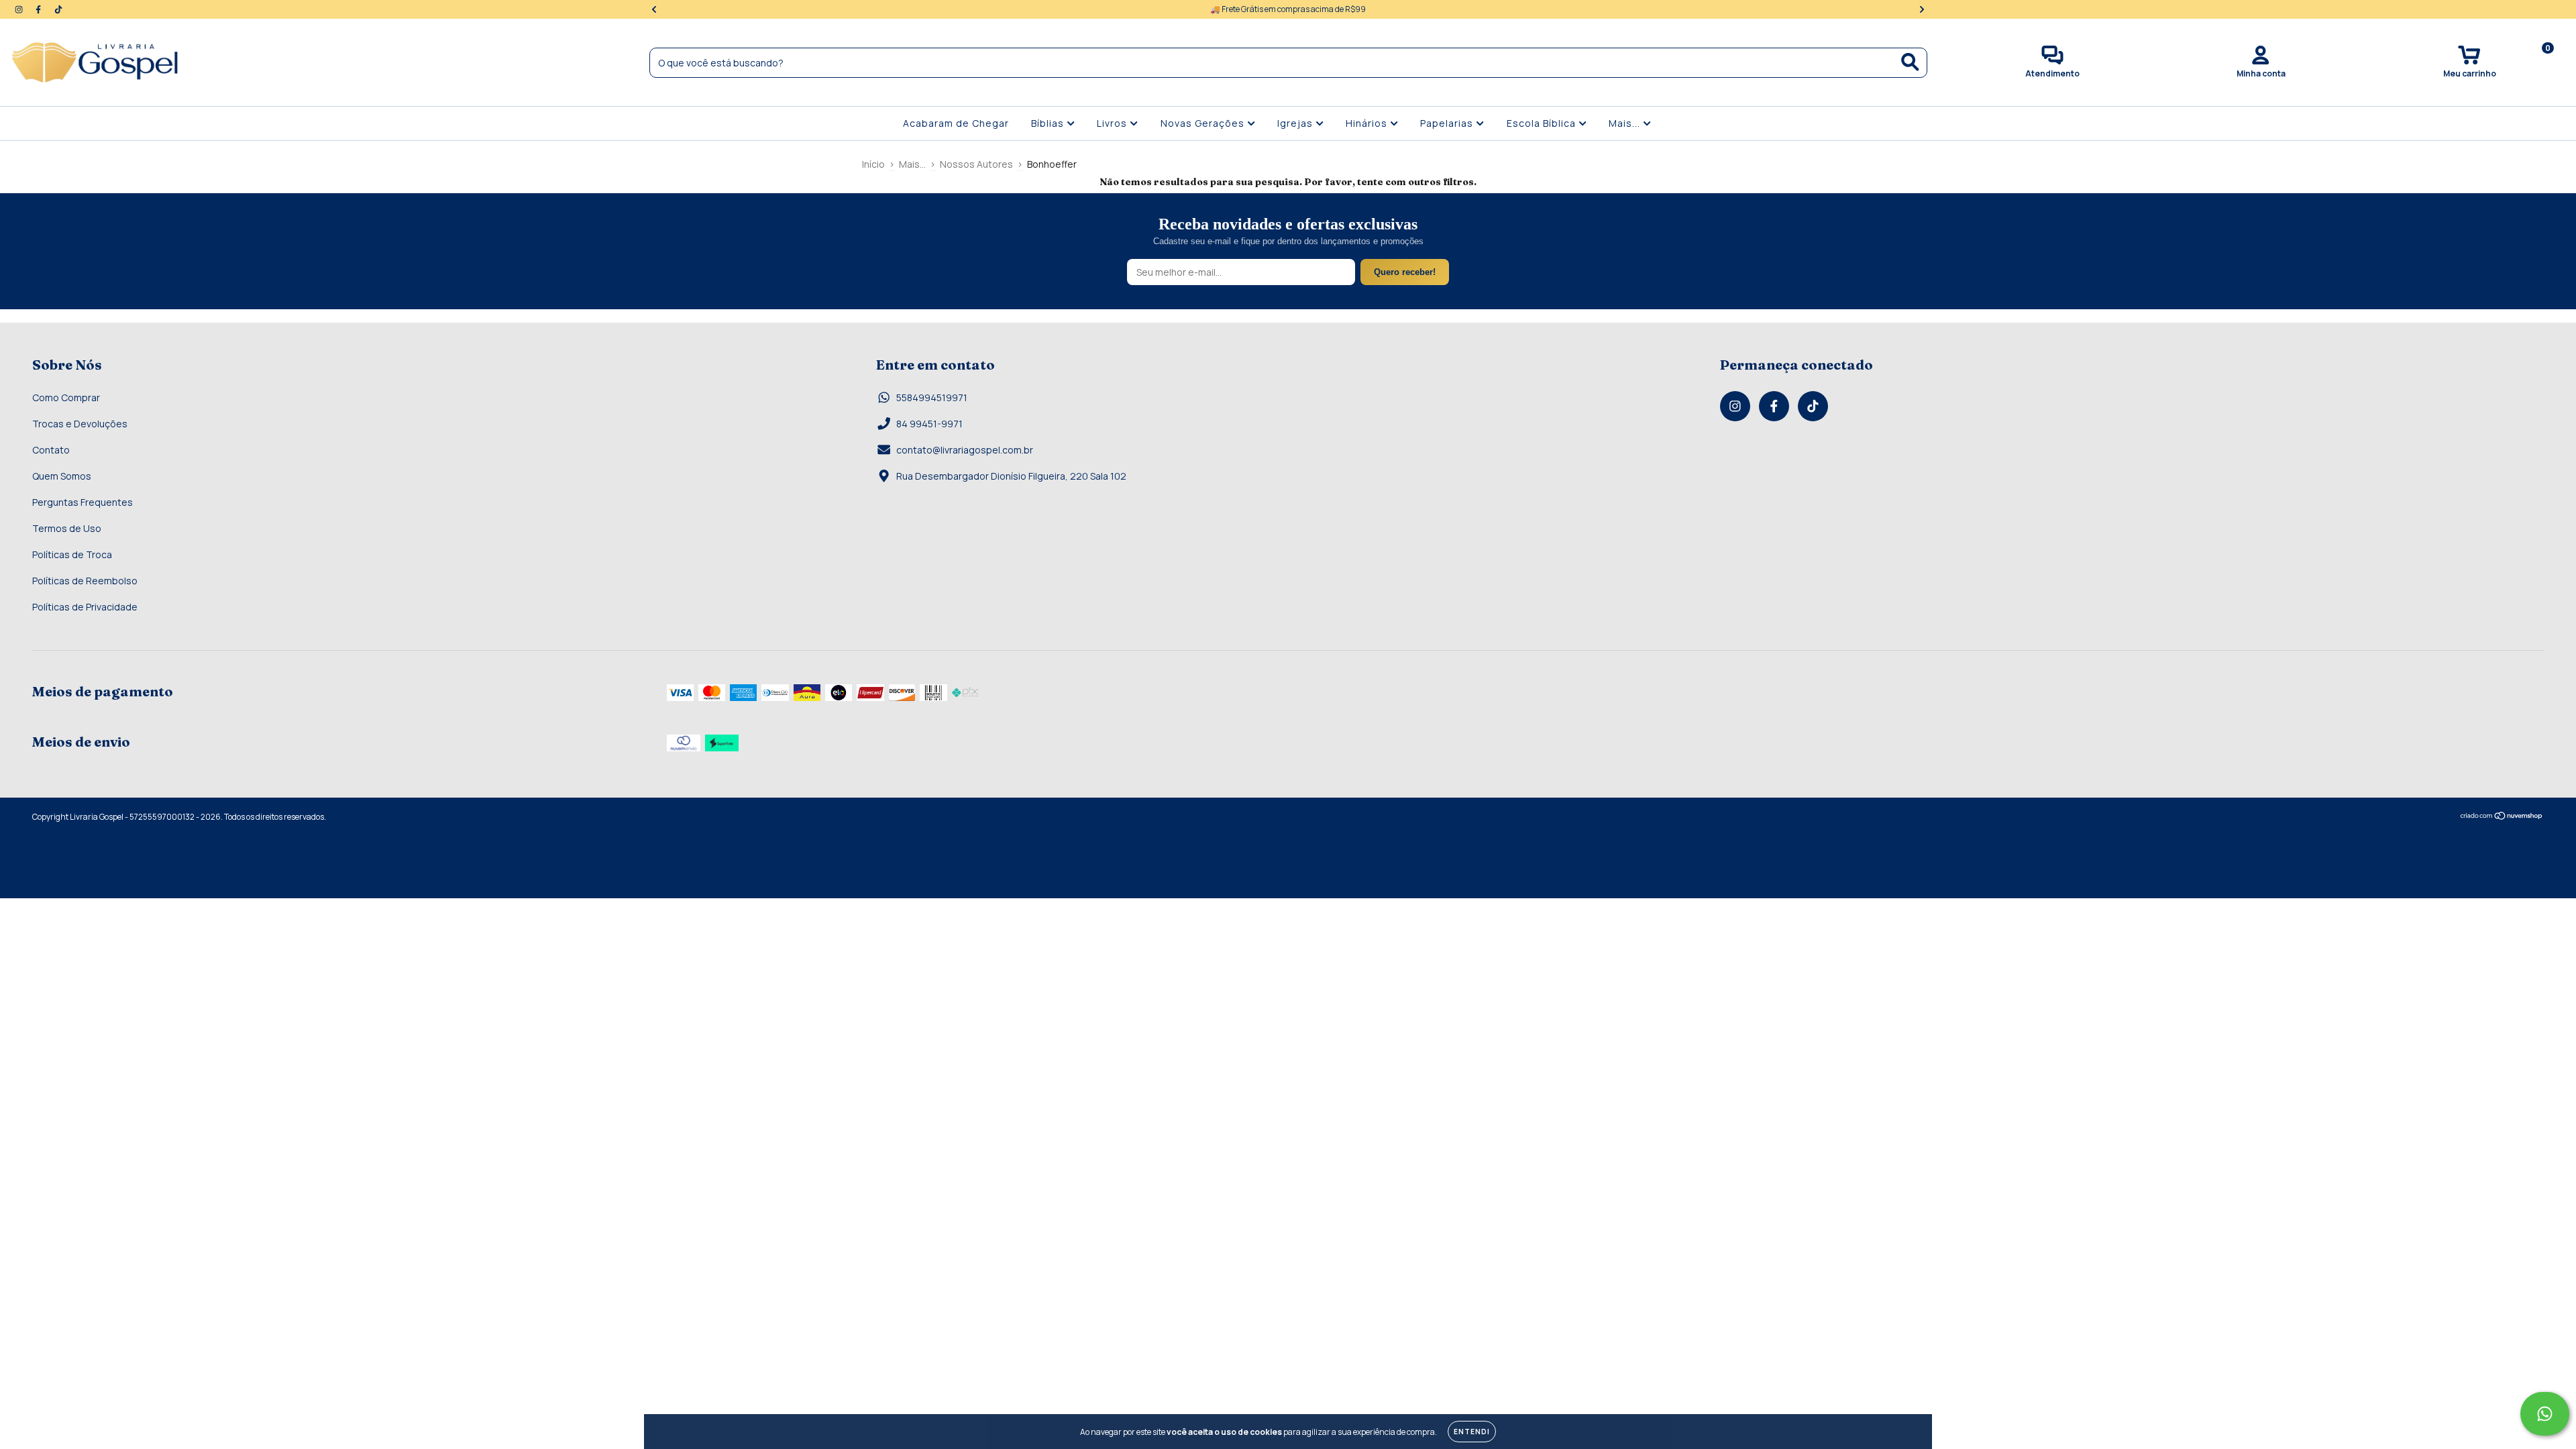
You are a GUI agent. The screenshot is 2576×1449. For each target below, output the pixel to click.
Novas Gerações (1204, 123)
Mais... (1626, 123)
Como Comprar (66, 397)
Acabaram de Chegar (956, 123)
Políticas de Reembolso (85, 581)
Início (873, 164)
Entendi (1472, 1432)
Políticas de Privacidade (85, 607)
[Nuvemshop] (2502, 817)
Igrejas (1296, 123)
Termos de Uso (67, 528)
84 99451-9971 (929, 424)
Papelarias (1448, 123)
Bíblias (1049, 123)
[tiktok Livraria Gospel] (58, 9)
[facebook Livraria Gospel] (39, 9)
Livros (1113, 123)
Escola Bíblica (1543, 123)
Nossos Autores (976, 164)
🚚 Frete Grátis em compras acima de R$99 (1288, 9)
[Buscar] (1910, 62)
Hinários (1368, 123)
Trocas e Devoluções (80, 424)
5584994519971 (932, 397)
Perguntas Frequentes (83, 502)
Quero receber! (1405, 272)
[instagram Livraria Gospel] (20, 9)
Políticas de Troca (72, 554)
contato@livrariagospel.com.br (965, 450)
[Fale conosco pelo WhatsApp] (2545, 1414)
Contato (51, 450)
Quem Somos (62, 476)
